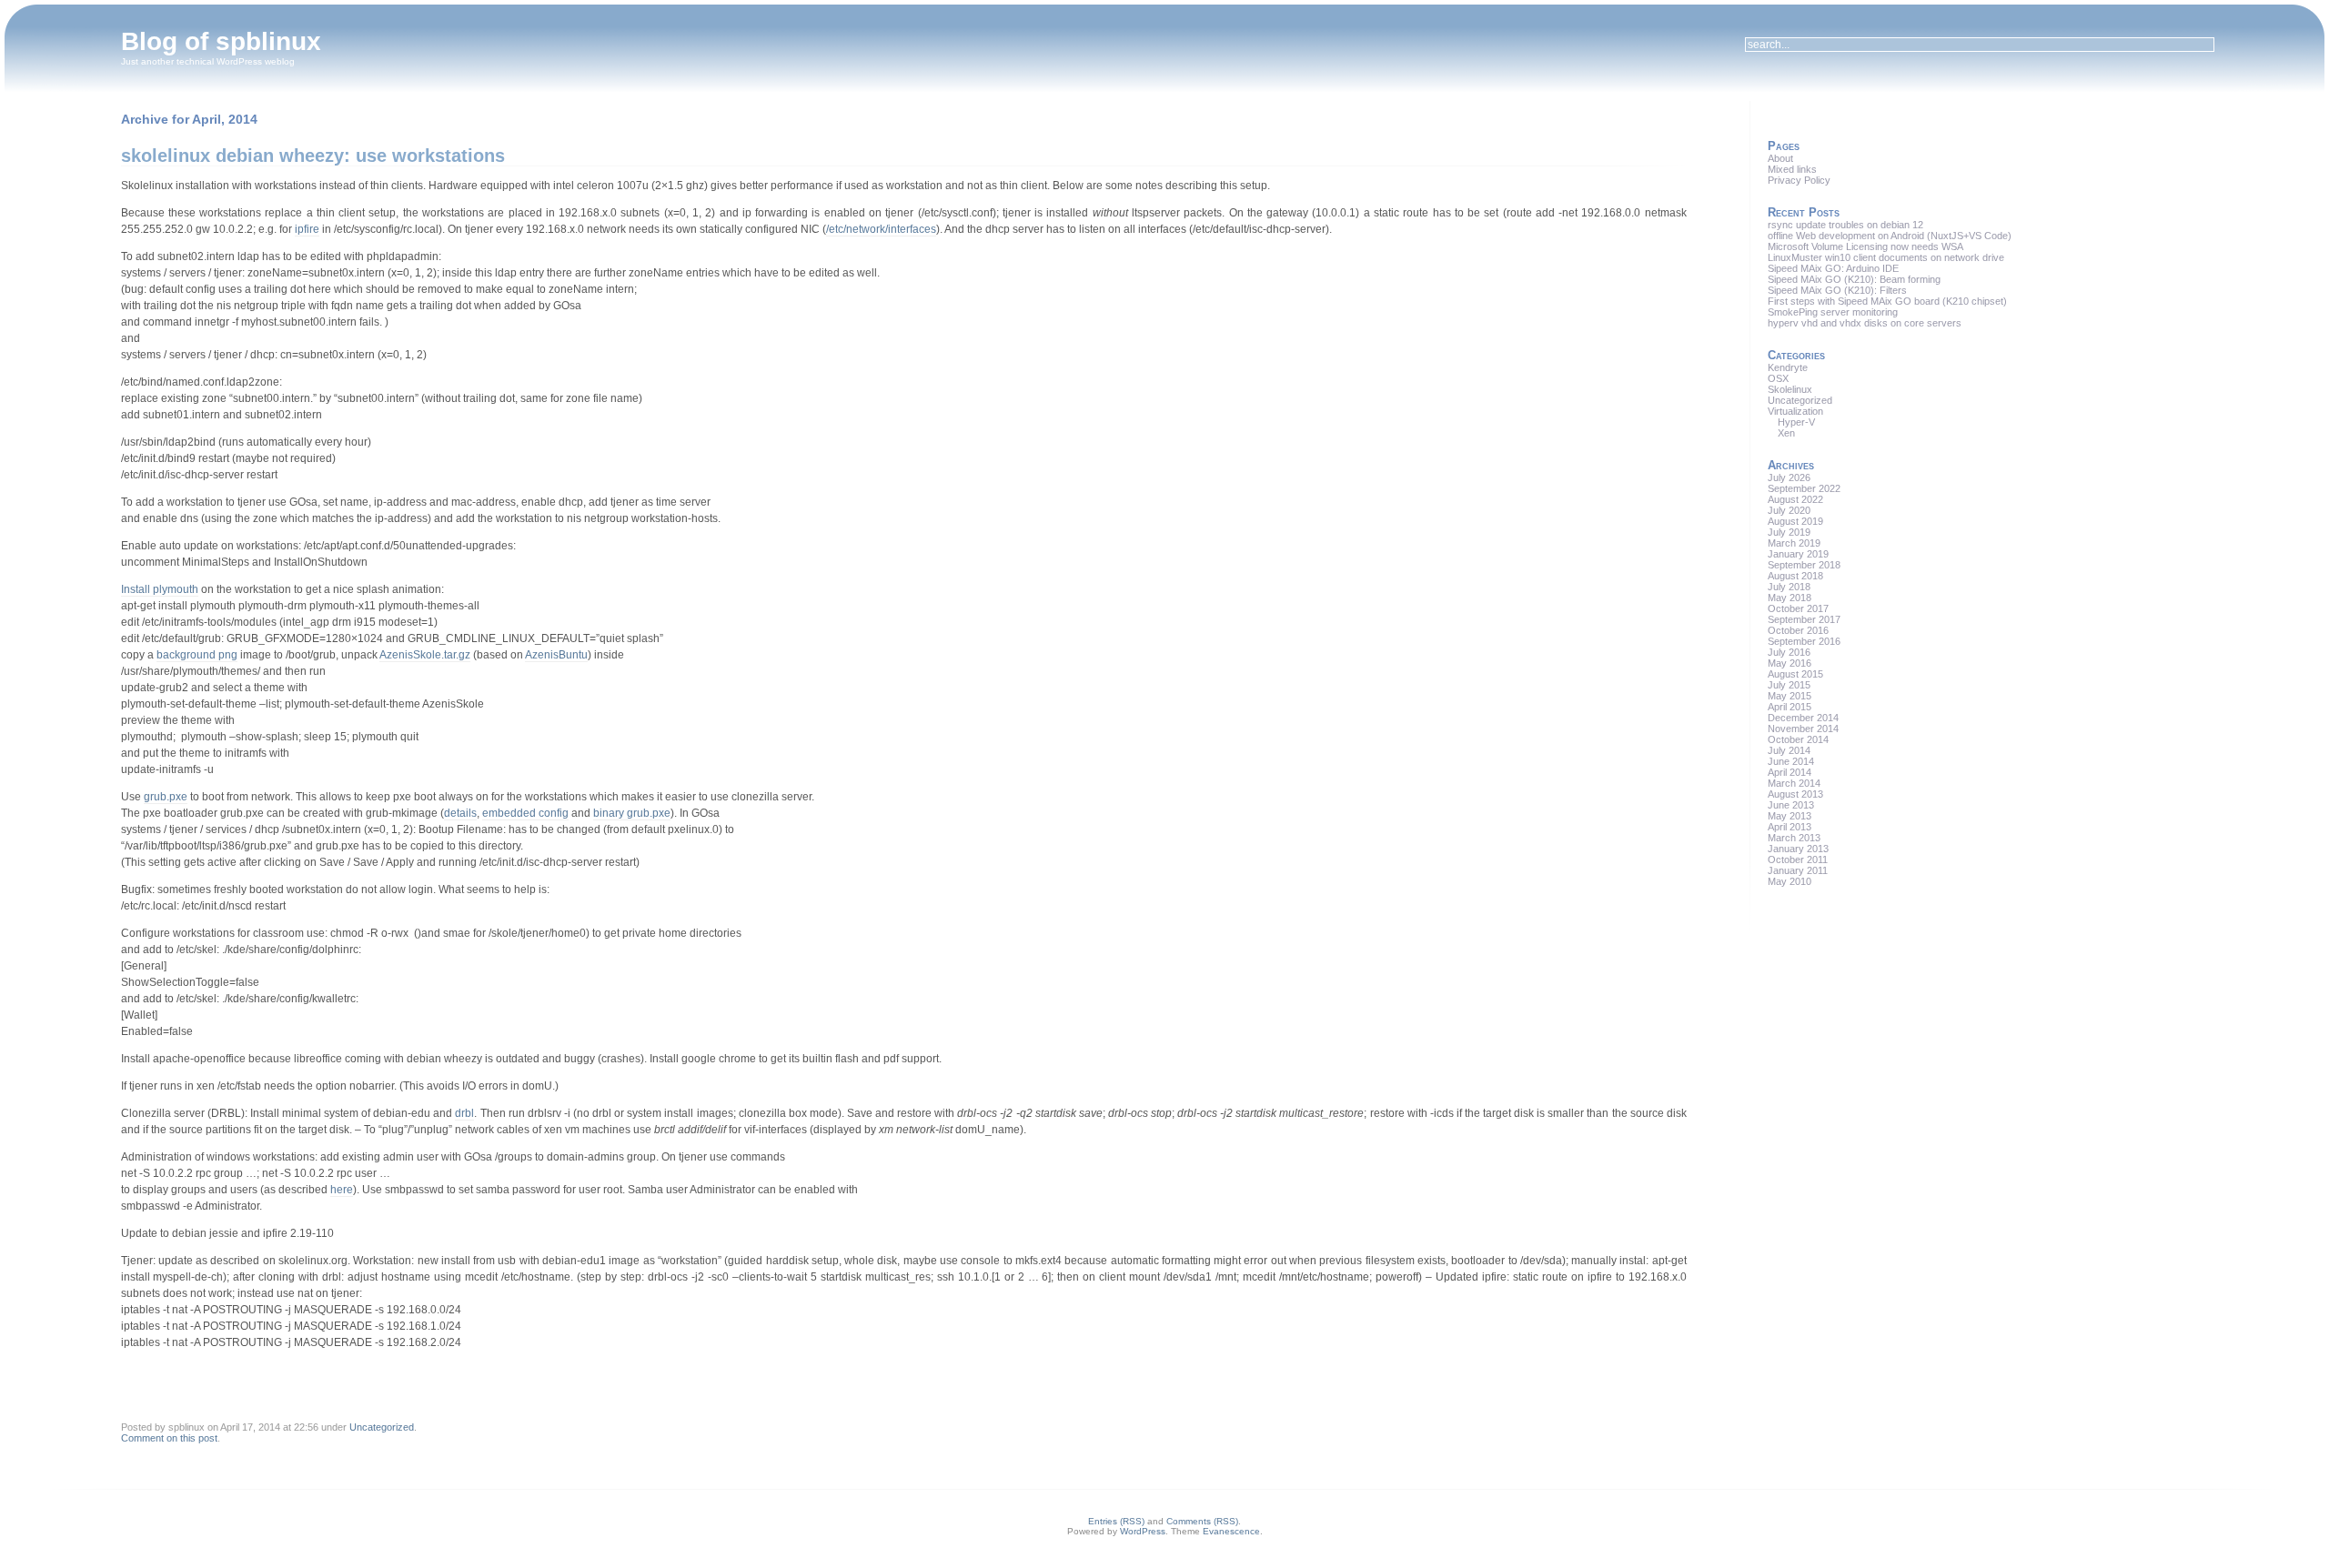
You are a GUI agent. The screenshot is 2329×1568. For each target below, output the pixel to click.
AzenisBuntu (556, 655)
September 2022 (1804, 488)
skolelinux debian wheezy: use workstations (313, 156)
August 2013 (1795, 794)
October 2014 (1798, 739)
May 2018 (1790, 598)
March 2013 (1794, 838)
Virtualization (1795, 411)
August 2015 (1795, 674)
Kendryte (1788, 367)
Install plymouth (160, 589)
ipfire (307, 229)
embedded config (525, 813)
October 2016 (1798, 630)
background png (197, 655)
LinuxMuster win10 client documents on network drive (1886, 257)
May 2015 (1790, 696)
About (1780, 158)
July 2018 (1789, 587)
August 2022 (1795, 499)
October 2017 (1798, 608)
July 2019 (1789, 532)
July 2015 (1789, 685)
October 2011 (1798, 859)
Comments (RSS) (1202, 1521)
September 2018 (1804, 565)
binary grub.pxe (632, 813)
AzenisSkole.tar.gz (425, 655)
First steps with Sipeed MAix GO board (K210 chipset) (1887, 301)
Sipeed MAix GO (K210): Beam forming (1854, 279)
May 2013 (1790, 816)
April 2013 (1790, 827)
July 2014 (1789, 750)
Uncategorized (382, 1427)
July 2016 (1789, 652)
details (460, 813)
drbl (464, 1113)
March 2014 (1794, 783)
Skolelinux (1790, 389)
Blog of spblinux (221, 41)
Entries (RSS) (1116, 1521)
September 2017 (1804, 619)
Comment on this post (169, 1438)
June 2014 (1791, 761)
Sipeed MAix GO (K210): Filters (1837, 290)
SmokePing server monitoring (1833, 312)
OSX (1778, 378)
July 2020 (1789, 510)
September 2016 (1804, 641)
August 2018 (1795, 576)
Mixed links (1792, 169)
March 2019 (1794, 543)
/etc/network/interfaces (881, 229)
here (342, 1190)
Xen (1786, 433)
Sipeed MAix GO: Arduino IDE (1833, 268)
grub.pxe (166, 797)
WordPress (1143, 1531)
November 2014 (1803, 729)
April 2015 (1790, 707)
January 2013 (1798, 849)
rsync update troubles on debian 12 (1845, 225)
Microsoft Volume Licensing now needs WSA (1865, 246)
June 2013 (1791, 805)
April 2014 (1790, 772)
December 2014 (1803, 718)
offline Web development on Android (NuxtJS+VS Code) (1890, 236)
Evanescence (1231, 1531)
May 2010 (1790, 881)
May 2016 (1790, 663)
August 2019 (1795, 521)
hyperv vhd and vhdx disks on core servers (1865, 323)
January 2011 (1798, 870)
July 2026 (1789, 477)
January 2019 (1798, 554)
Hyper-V (1796, 422)
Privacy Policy (1799, 180)
